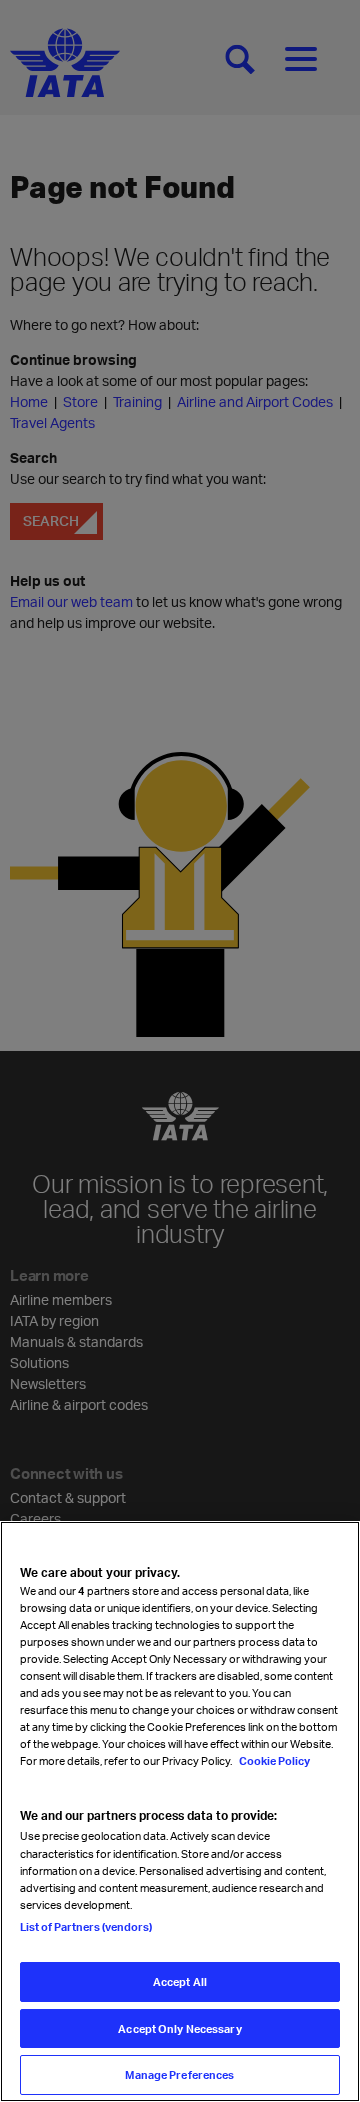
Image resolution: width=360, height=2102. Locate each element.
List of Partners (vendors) (86, 1926)
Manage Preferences (179, 2074)
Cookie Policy (273, 1760)
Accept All (180, 1981)
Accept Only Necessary (179, 2028)
